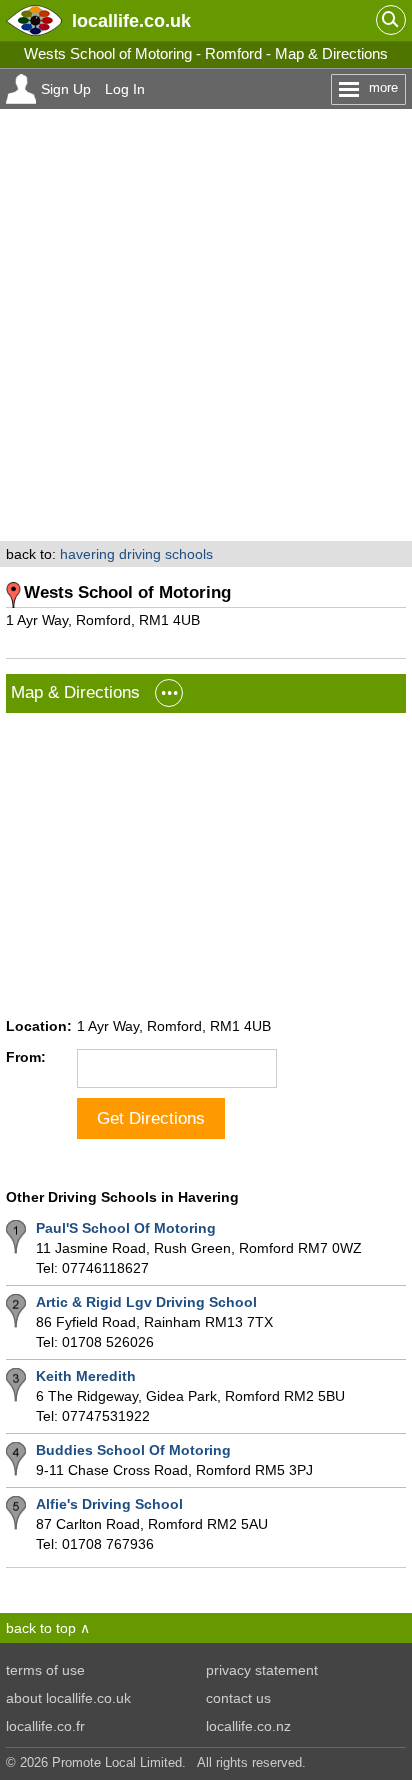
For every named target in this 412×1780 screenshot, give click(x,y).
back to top (41, 1628)
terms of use (45, 1670)
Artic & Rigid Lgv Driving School (146, 1302)
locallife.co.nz (248, 1726)
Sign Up (66, 89)
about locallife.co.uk (68, 1698)
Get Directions (151, 1118)
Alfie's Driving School (109, 1504)
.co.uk (131, 20)
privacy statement (262, 1670)
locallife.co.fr (45, 1726)
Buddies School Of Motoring (133, 1450)
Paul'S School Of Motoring (126, 1228)
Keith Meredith (86, 1376)
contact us (238, 1698)
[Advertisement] (206, 325)
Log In (125, 89)
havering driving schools (136, 554)
